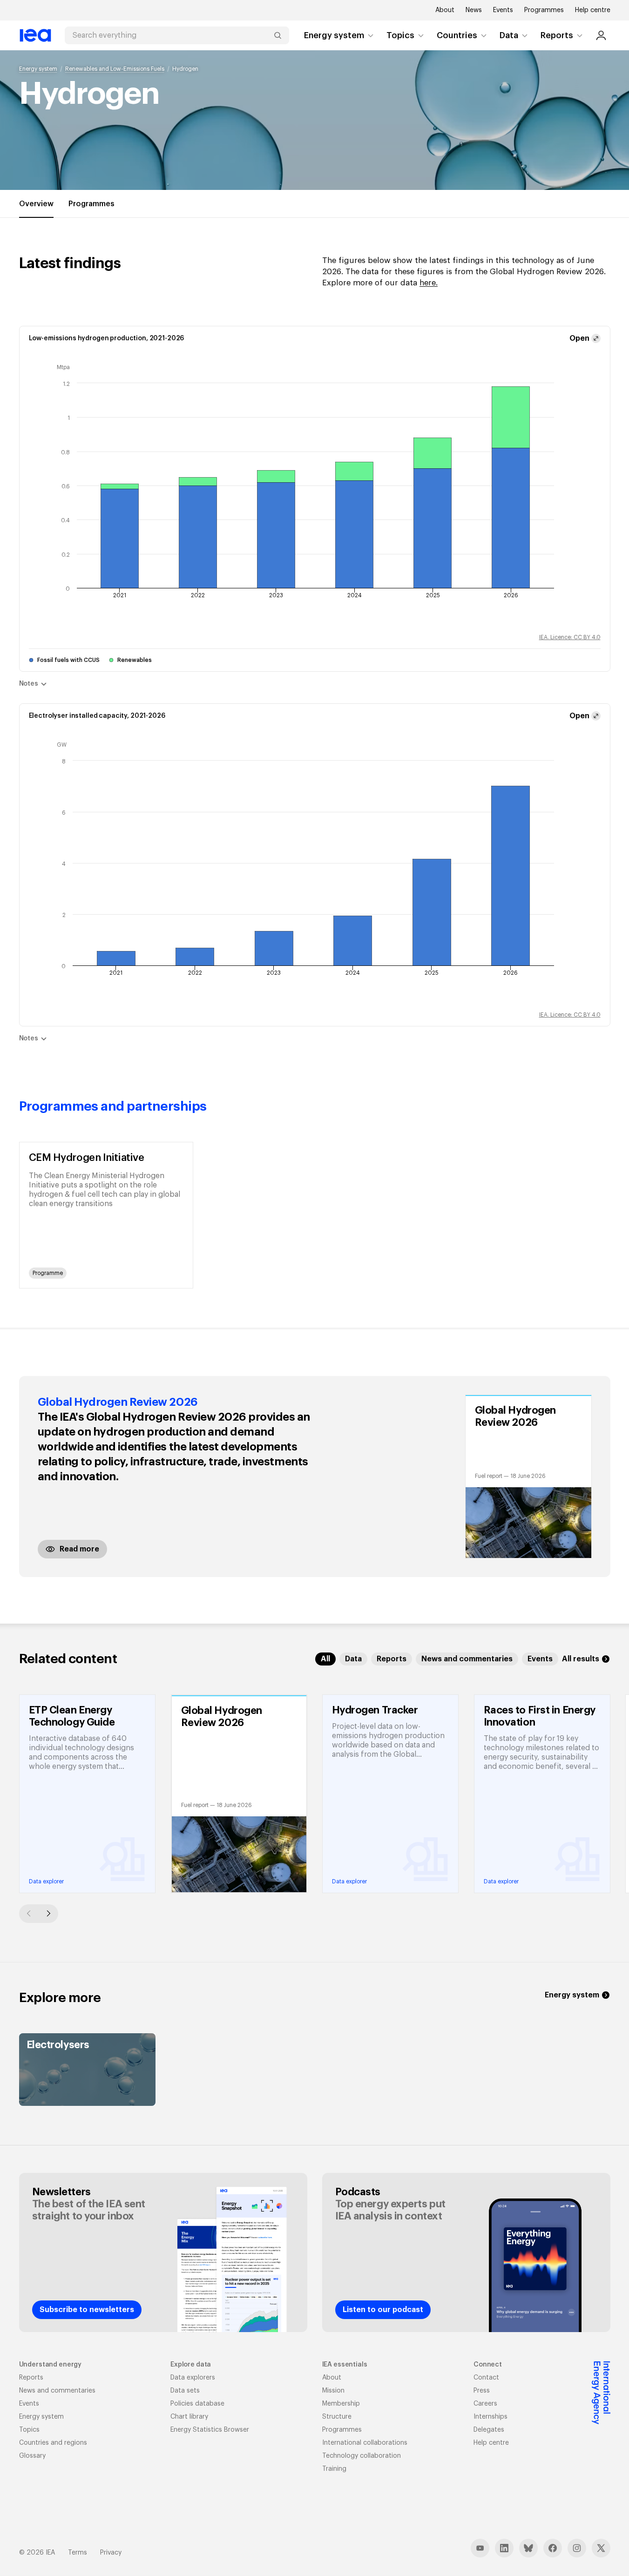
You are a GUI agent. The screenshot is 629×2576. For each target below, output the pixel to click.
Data (509, 35)
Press (482, 2391)
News (474, 10)
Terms (78, 2553)
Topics (400, 35)
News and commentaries (57, 2391)
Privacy (111, 2553)
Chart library (189, 2417)
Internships (490, 2417)
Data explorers (193, 2378)
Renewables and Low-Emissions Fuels (115, 69)
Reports (557, 35)
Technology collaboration (362, 2456)
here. (429, 283)
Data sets (185, 2391)
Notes (29, 684)
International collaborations (365, 2443)
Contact (486, 2378)
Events (503, 10)
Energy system (334, 35)
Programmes (544, 10)
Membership (341, 2404)
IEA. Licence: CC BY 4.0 (570, 637)
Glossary (32, 2456)
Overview (36, 204)
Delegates (489, 2430)
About (445, 10)
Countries (457, 35)
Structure (337, 2417)
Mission (333, 2391)
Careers (485, 2404)
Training (334, 2469)
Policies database (197, 2404)
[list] (315, 1215)
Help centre (593, 10)
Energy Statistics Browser (210, 2430)
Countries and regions (53, 2443)
